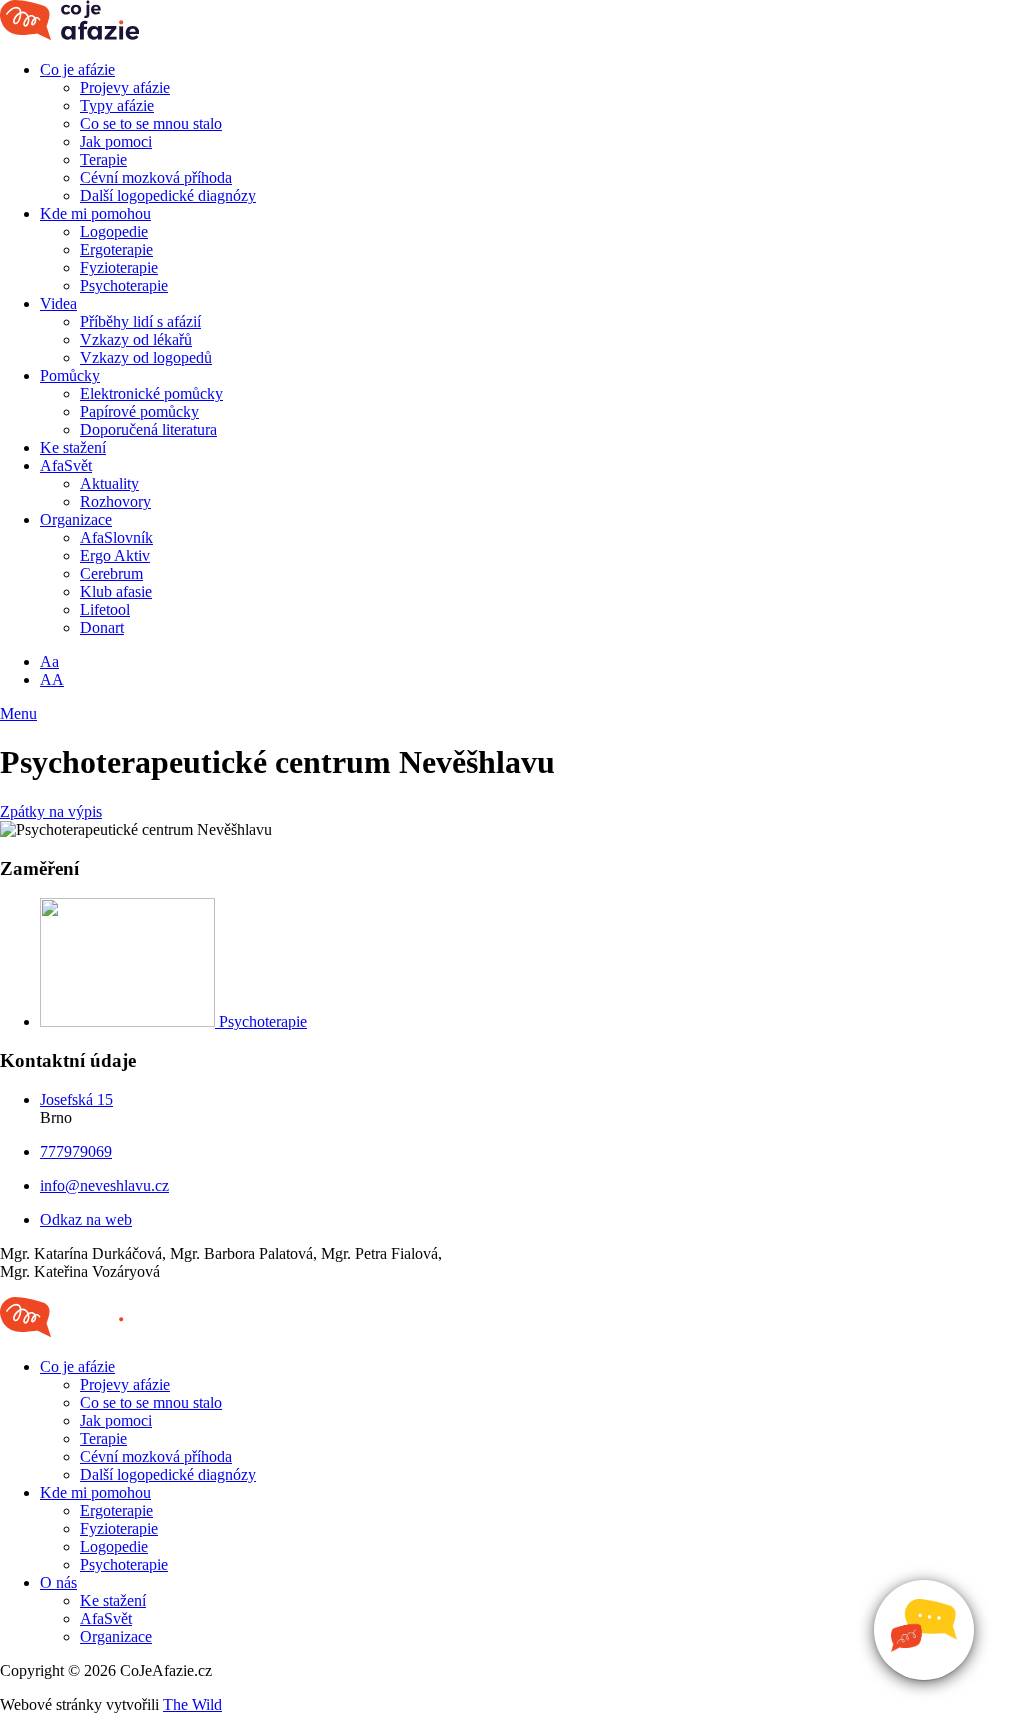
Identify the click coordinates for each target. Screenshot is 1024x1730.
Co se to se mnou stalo (151, 123)
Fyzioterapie (119, 267)
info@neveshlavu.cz (104, 1185)
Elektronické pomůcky (151, 393)
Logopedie (114, 231)
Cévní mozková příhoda (156, 177)
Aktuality (109, 483)
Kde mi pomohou (95, 213)
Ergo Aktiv (115, 555)
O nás (58, 1582)
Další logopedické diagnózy (168, 195)
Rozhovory (115, 501)
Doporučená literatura (148, 429)
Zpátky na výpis (51, 811)
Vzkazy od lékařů (136, 339)
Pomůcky (70, 375)
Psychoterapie (124, 285)
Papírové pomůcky (139, 411)
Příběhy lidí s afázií (140, 321)
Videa (58, 303)
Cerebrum (111, 573)
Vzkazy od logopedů (146, 357)
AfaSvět (66, 465)
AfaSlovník (116, 537)
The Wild (192, 1704)
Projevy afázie (125, 87)
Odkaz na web (86, 1219)
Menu (18, 713)
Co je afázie (77, 69)
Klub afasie (116, 591)
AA (52, 679)
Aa (49, 661)
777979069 (76, 1151)
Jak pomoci (116, 141)
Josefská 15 (76, 1099)
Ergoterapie (116, 249)
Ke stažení (73, 447)
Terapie (103, 159)
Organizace (76, 519)
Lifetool (105, 609)
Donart (102, 627)
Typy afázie (117, 105)
